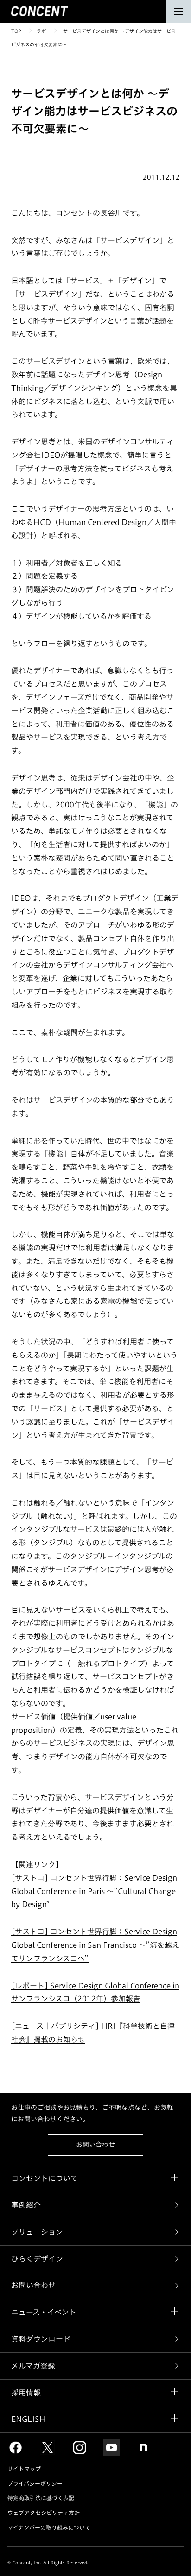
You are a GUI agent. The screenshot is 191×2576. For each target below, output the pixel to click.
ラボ (41, 31)
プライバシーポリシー (35, 2483)
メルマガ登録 (33, 2366)
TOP (16, 31)
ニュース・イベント (44, 2312)
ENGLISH (29, 2419)
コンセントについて (45, 2178)
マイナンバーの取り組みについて (49, 2527)
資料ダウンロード (41, 2339)
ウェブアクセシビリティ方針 (44, 2513)
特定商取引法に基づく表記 (41, 2498)
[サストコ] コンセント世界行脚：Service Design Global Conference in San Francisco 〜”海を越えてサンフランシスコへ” (95, 1945)
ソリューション (37, 2232)
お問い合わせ (95, 2145)
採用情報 (26, 2393)
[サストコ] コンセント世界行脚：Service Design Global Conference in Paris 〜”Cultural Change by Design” (94, 1891)
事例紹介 (26, 2205)
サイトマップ (24, 2469)
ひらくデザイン (37, 2259)
